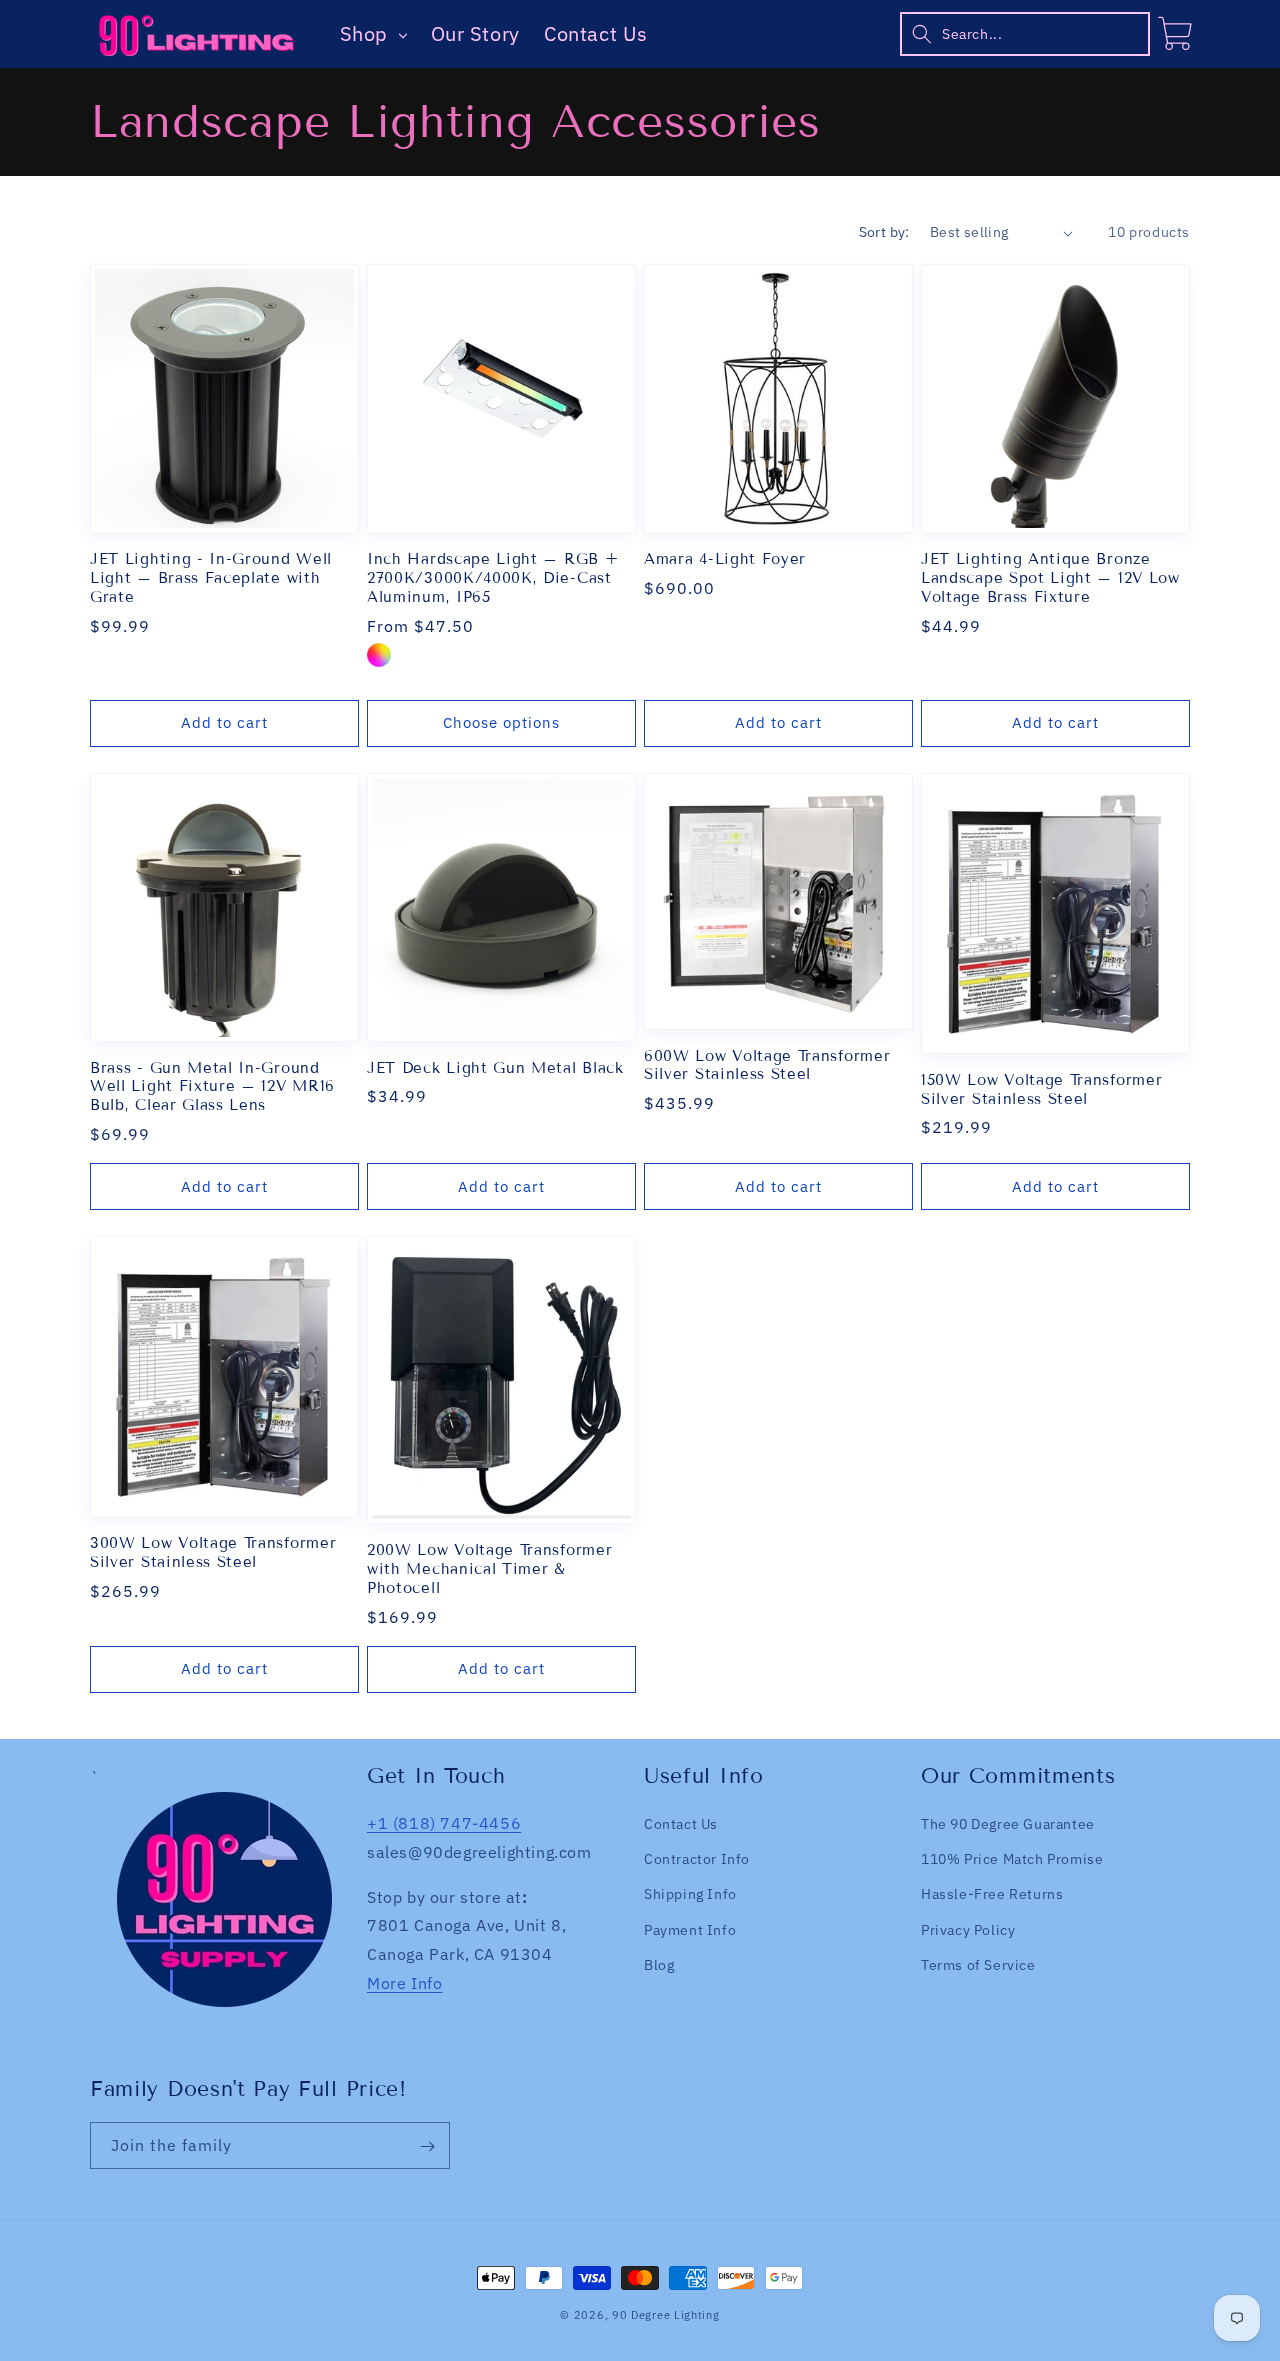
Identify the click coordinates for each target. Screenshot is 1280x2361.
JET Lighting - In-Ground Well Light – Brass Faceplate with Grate (211, 578)
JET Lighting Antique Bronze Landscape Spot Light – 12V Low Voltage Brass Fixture (1050, 578)
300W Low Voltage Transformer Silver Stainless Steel (213, 1552)
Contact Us (596, 33)
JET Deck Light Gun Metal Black (495, 1068)
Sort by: (884, 232)
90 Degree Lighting (666, 2315)
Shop (367, 33)
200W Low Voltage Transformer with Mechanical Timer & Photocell (489, 1569)
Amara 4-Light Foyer (725, 559)
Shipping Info (690, 1895)
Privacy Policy (968, 1930)
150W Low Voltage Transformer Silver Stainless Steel (1041, 1089)
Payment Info (690, 1930)
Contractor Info (697, 1859)
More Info (404, 1983)
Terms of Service (978, 1965)
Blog (659, 1965)
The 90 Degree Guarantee (1008, 1824)
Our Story (475, 33)
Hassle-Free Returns (992, 1895)
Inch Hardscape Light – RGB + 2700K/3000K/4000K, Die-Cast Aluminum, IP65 (492, 578)
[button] (1025, 34)
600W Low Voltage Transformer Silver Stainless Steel (767, 1065)
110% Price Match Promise (1012, 1859)
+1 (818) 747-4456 (444, 1823)
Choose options (501, 722)
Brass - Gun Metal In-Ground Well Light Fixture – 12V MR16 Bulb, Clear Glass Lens (212, 1087)
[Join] (427, 2146)
